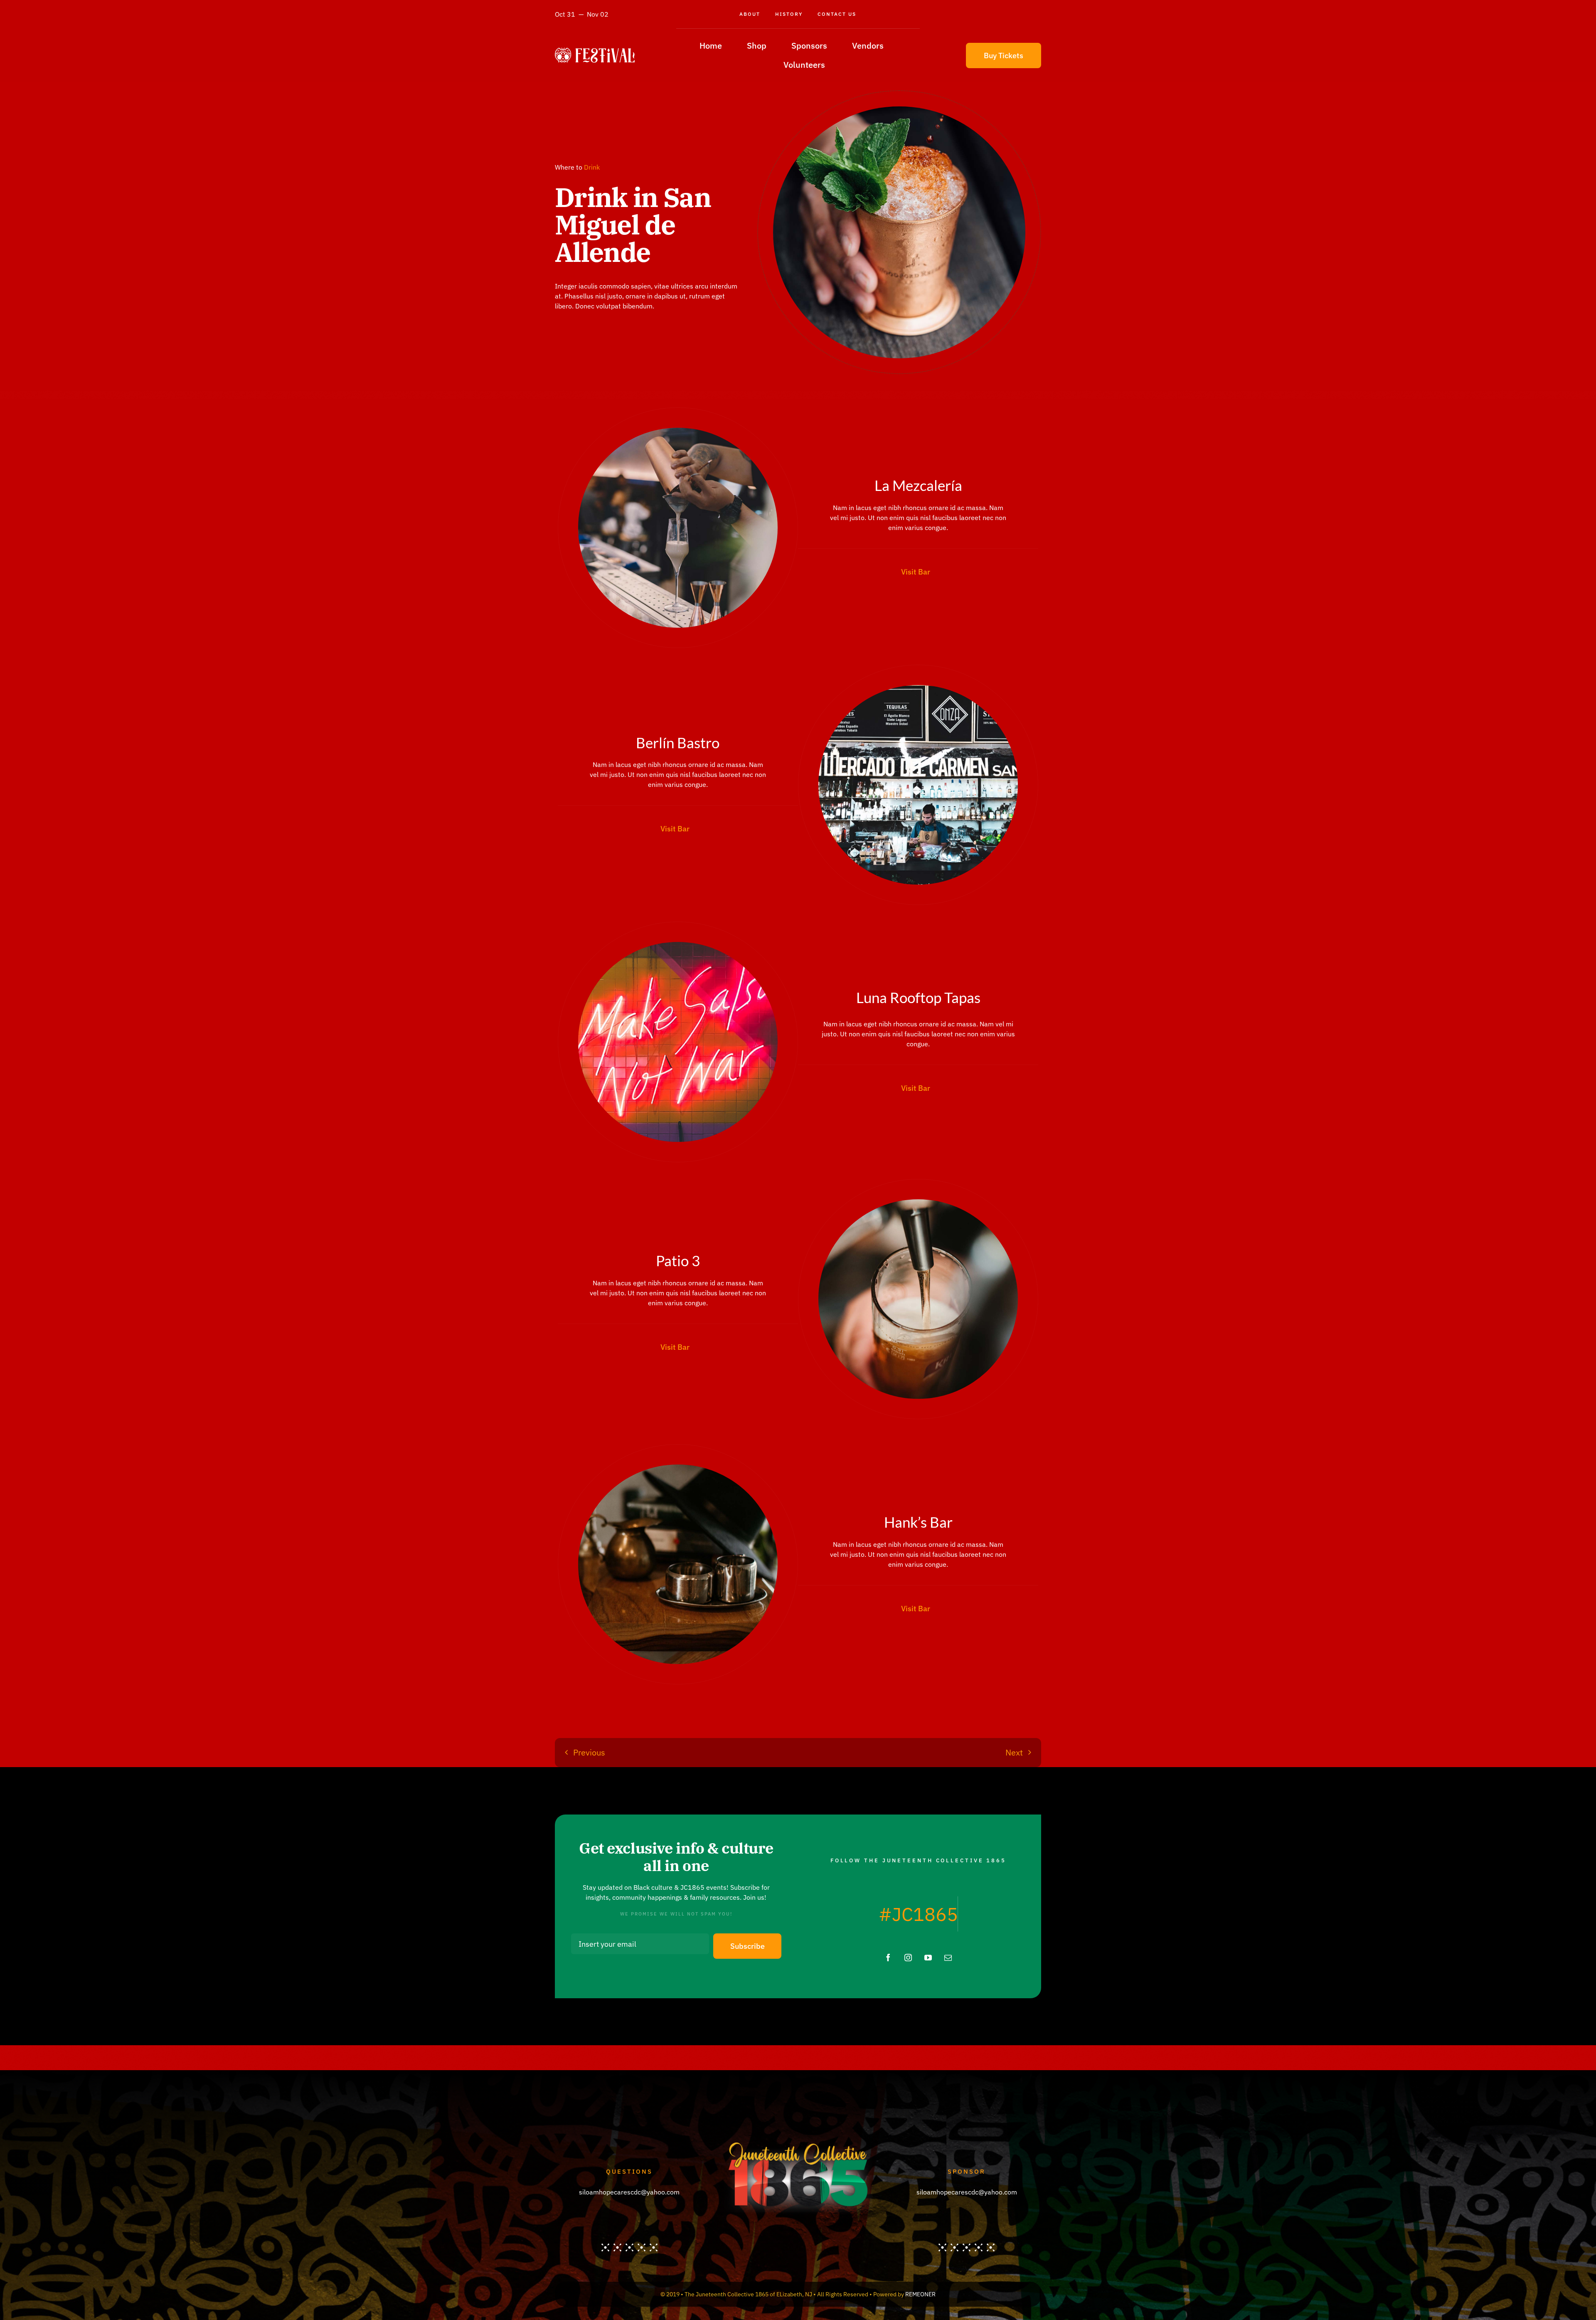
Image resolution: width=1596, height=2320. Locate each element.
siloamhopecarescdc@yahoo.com (629, 2192)
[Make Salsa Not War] (678, 945)
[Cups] (678, 1468)
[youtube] (928, 1958)
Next (1014, 1752)
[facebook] (888, 1958)
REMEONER (920, 2294)
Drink (592, 167)
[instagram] (908, 1958)
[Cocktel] (678, 431)
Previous (589, 1752)
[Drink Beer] (918, 1203)
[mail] (948, 1958)
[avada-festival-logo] (595, 51)
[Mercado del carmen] (918, 688)
